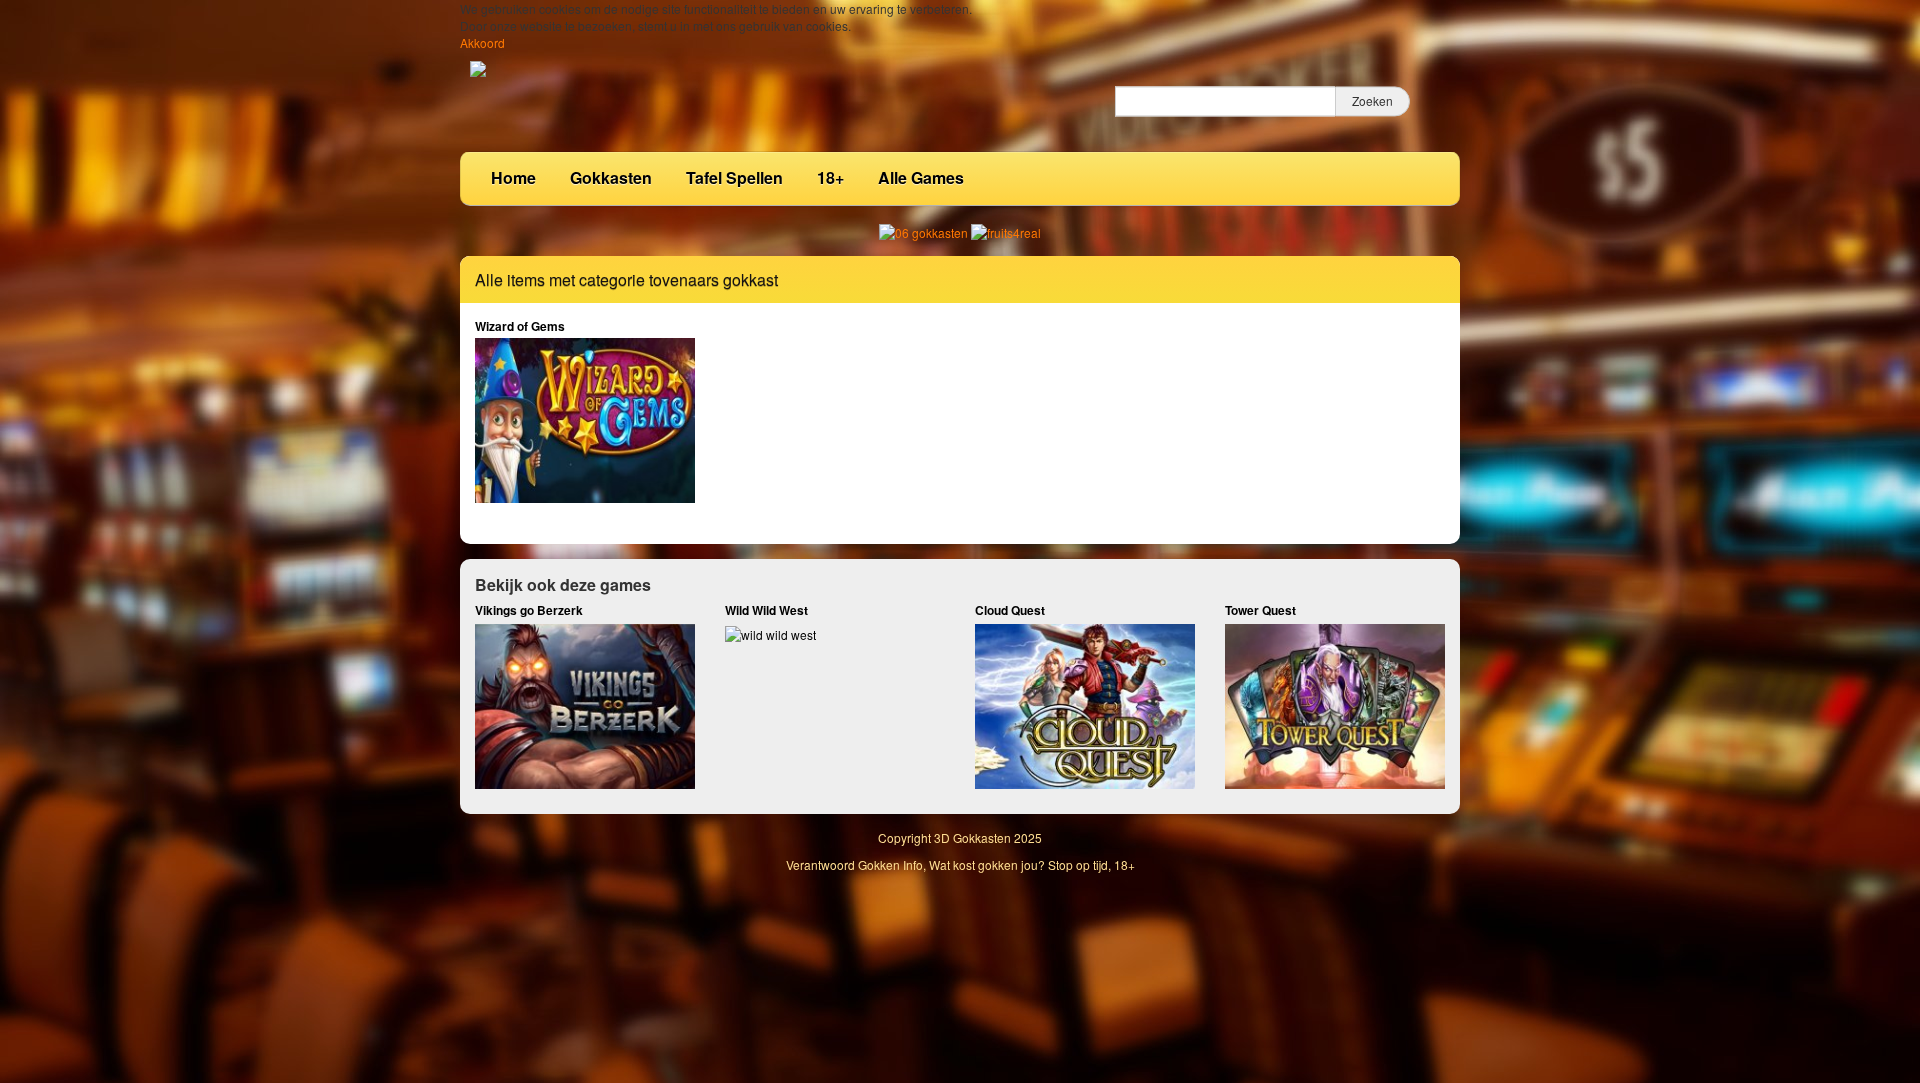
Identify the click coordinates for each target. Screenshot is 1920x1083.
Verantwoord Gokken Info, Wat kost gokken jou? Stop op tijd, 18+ (960, 864)
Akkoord (482, 42)
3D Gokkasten (972, 837)
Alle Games (921, 177)
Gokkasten (611, 177)
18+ (830, 177)
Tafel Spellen (734, 177)
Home (513, 177)
